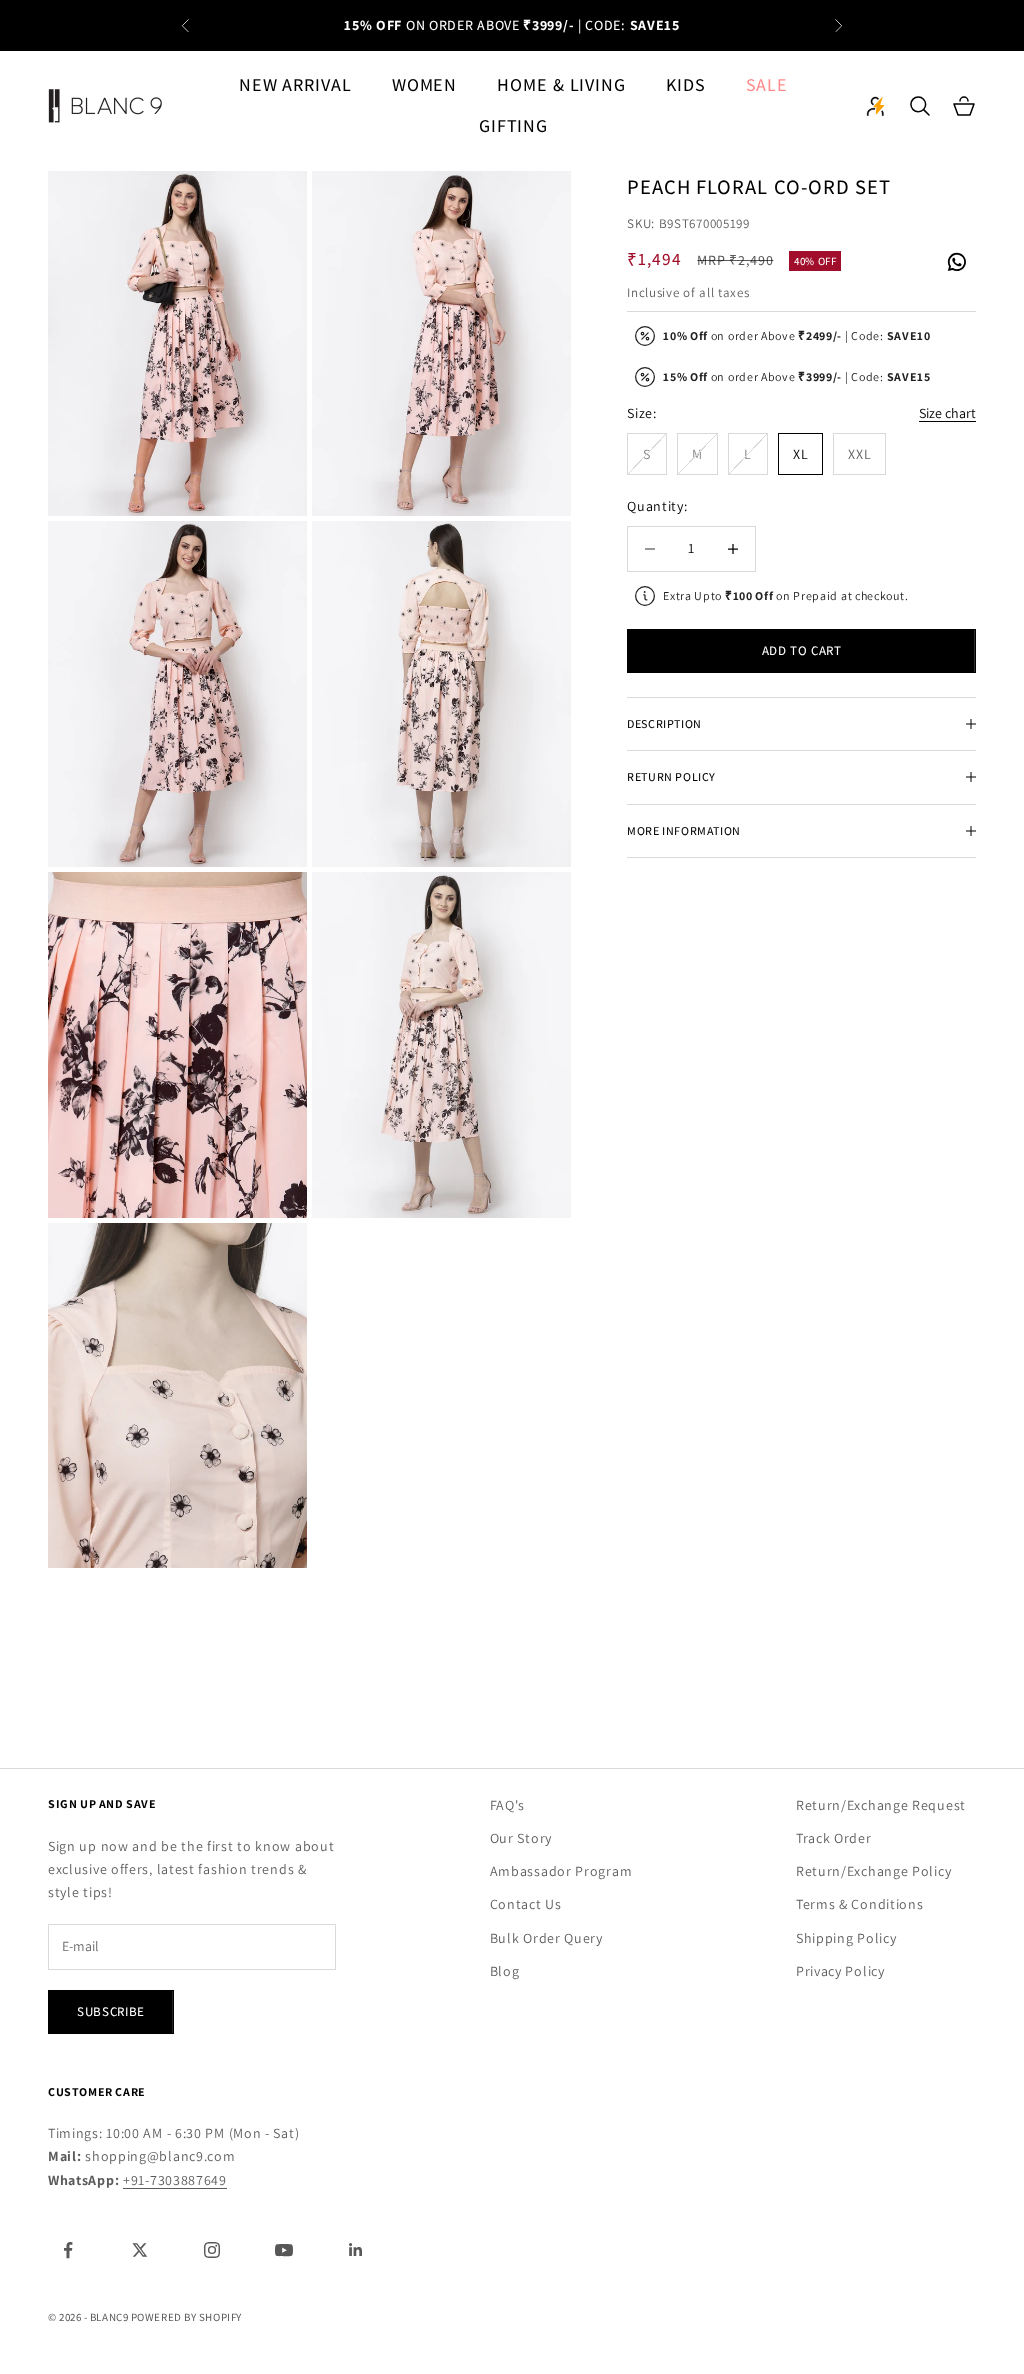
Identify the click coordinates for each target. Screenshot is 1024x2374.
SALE (767, 84)
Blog (505, 1971)
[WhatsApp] (956, 262)
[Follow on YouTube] (284, 2250)
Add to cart (802, 650)
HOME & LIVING (561, 84)
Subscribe (111, 2011)
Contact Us (526, 1904)
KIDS (686, 84)
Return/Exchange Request (881, 1805)
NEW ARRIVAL (295, 84)
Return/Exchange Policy (873, 1871)
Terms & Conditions (860, 1904)
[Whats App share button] (956, 260)
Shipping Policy (846, 1938)
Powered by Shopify (186, 2317)
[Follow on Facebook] (68, 2250)
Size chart (947, 413)
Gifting (513, 125)
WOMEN (425, 84)
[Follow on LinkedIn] (356, 2250)
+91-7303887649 (175, 2180)
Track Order (834, 1838)
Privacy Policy (840, 1971)
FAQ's (508, 1805)
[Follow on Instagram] (212, 2250)
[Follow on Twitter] (140, 2250)
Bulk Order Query (546, 1938)
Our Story (521, 1838)
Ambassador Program (561, 1871)
